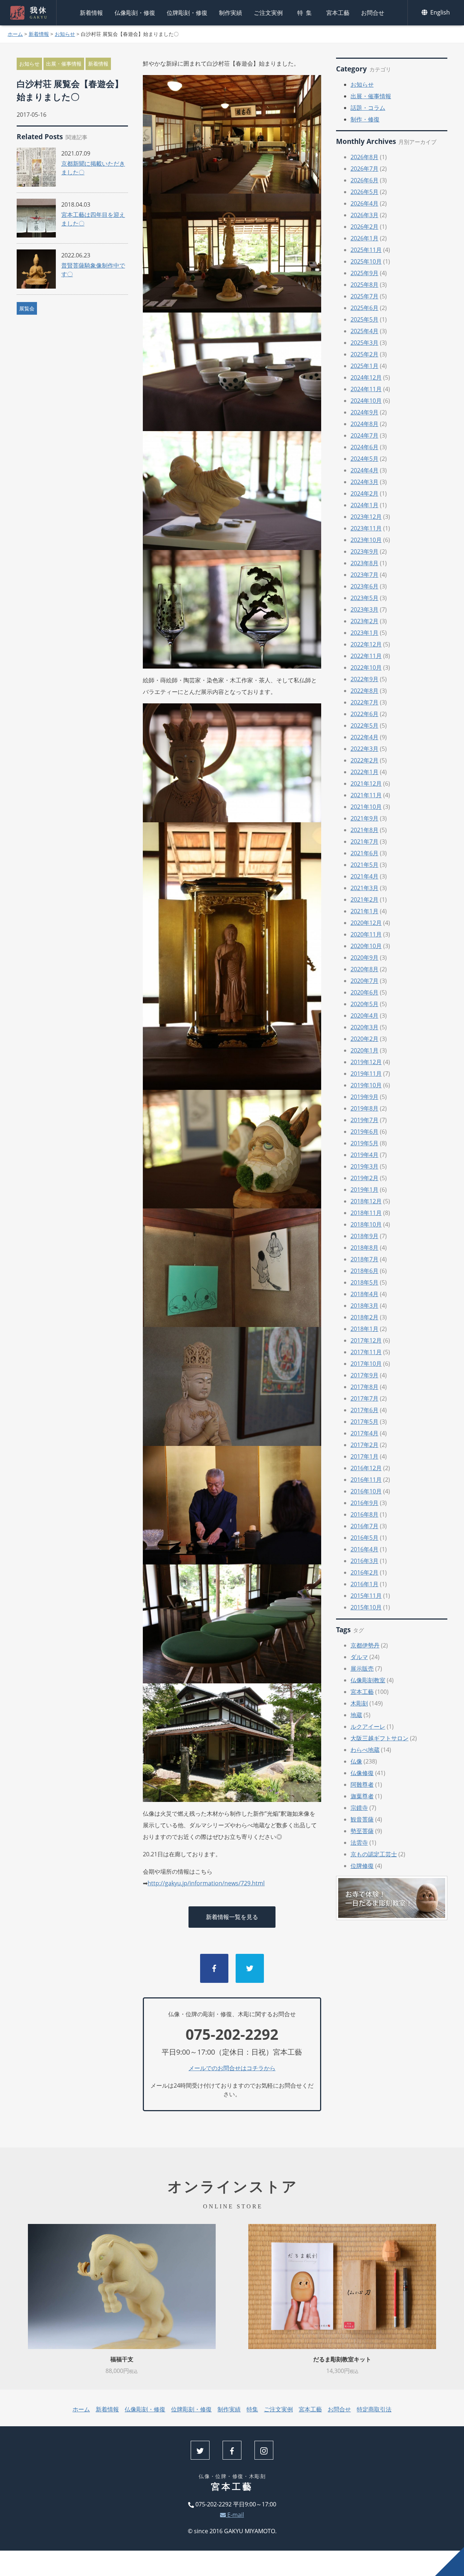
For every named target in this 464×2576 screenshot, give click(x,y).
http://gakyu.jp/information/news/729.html (206, 1883)
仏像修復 (362, 1773)
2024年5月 (364, 459)
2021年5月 (364, 865)
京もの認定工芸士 (374, 1854)
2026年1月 (364, 238)
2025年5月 (364, 319)
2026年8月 (364, 157)
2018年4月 (364, 1294)
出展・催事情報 (64, 64)
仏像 (356, 1761)
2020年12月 (366, 923)
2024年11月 (366, 389)
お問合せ (373, 13)
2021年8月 (364, 830)
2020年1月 (364, 1050)
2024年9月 (364, 412)
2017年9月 (364, 1375)
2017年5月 (364, 1422)
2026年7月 (364, 169)
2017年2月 (364, 1445)
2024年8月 (364, 424)
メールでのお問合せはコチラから (232, 2068)
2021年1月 (364, 911)
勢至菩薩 (362, 1831)
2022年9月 (364, 679)
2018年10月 (366, 1224)
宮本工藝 (338, 13)
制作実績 (231, 13)
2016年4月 (364, 1549)
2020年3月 (364, 1027)
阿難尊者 (362, 1785)
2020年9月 (364, 958)
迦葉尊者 (362, 1796)
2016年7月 (364, 1526)
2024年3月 (364, 482)
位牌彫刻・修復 (187, 13)
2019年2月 (364, 1178)
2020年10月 (366, 946)
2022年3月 (364, 749)
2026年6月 (364, 180)
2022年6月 (364, 714)
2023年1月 (364, 633)
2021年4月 (364, 876)
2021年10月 (366, 807)
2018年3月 (364, 1306)
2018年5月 (364, 1282)
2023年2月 (364, 621)
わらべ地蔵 (365, 1750)
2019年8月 (364, 1108)
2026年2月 (364, 227)
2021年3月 (364, 888)
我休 (39, 13)
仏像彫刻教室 (368, 1680)
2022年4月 (364, 737)
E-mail (235, 2515)
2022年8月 (364, 691)
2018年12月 (366, 1201)
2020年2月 (364, 1039)
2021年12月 (366, 783)
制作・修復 (365, 119)
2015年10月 (366, 1607)
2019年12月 (366, 1062)
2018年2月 (364, 1317)
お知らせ (65, 34)
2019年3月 (364, 1166)
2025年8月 (364, 285)
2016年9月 (364, 1503)
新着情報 (91, 13)
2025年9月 (364, 273)
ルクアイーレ (368, 1727)
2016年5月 (364, 1538)
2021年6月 (364, 853)
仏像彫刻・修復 (135, 13)
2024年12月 (366, 377)
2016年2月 (364, 1572)
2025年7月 (364, 296)
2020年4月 (364, 1016)
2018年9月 (364, 1236)
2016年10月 (366, 1491)
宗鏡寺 (359, 1808)
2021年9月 (364, 818)
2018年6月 (364, 1271)
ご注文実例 (268, 13)
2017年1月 (364, 1456)
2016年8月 (364, 1514)
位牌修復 (362, 1866)
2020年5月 (364, 1004)
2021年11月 (366, 795)
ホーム (15, 34)
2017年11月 (366, 1352)
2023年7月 (364, 575)
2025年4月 (364, 331)
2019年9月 (364, 1097)
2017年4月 (364, 1433)
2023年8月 (364, 563)
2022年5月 (364, 725)
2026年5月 (364, 192)
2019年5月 (364, 1143)
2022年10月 (366, 667)
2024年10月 (366, 401)
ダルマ (359, 1657)
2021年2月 (364, 900)
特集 (306, 13)
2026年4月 (364, 203)
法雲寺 (359, 1843)
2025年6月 (364, 308)
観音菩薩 (362, 1819)
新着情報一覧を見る (232, 1917)
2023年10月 (366, 540)
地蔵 (356, 1715)
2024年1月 (364, 505)
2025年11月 (366, 250)
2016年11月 (366, 1480)
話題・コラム (368, 108)
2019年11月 (366, 1074)
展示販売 (362, 1669)
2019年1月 (364, 1190)
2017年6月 (364, 1410)
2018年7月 (364, 1259)
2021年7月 (364, 842)
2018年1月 (364, 1329)
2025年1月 (364, 366)
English (439, 12)
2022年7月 (364, 702)
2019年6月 (364, 1132)
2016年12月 (366, 1468)
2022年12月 (366, 644)
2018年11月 (366, 1213)
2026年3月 (364, 215)
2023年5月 (364, 598)
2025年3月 (364, 343)
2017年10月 (366, 1364)
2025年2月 (364, 354)
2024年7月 (364, 435)
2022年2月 (364, 760)
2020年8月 (364, 969)
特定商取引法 (374, 2409)
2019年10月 (366, 1085)
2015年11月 (366, 1596)
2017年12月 (366, 1340)
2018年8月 (364, 1248)
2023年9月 (364, 551)
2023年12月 (366, 517)
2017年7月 (364, 1398)
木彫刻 (359, 1703)
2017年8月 (364, 1387)
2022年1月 (364, 772)
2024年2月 (364, 493)
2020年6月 (364, 992)
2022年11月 (366, 656)
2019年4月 (364, 1155)
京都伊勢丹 (365, 1645)
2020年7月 (364, 981)
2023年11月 (366, 528)
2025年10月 (366, 261)
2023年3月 (364, 609)
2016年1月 (364, 1584)
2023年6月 (364, 586)
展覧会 (27, 308)
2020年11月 (366, 934)
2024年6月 (364, 447)
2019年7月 (364, 1120)
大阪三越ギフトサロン (380, 1738)
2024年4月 (364, 470)
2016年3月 (364, 1561)
